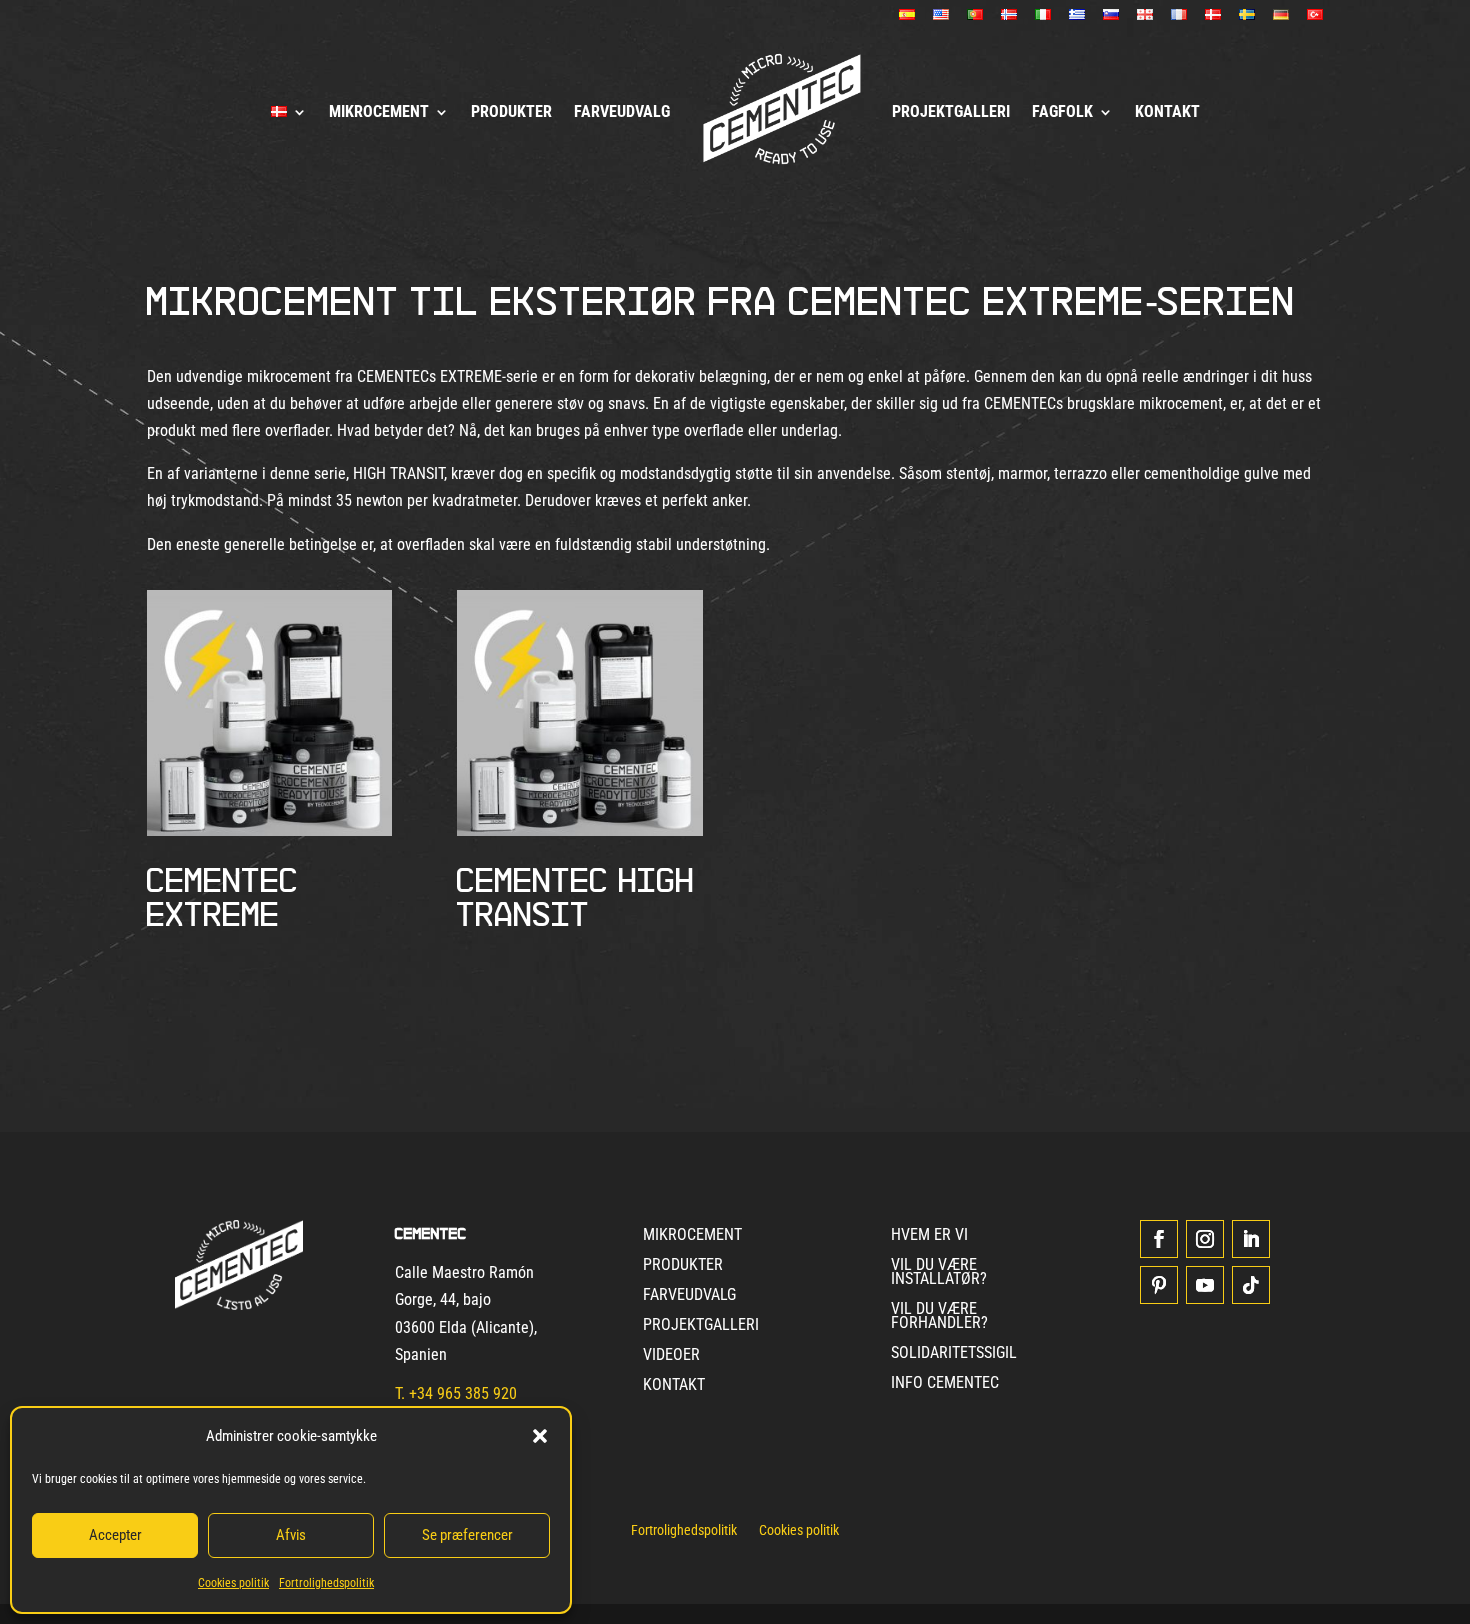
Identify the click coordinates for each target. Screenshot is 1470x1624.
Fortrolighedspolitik (326, 1583)
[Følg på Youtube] (1205, 1285)
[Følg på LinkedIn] (1251, 1239)
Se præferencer (467, 1535)
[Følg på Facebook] (1159, 1239)
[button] (540, 1436)
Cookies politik (233, 1583)
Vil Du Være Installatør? (939, 1273)
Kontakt (1167, 111)
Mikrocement (379, 111)
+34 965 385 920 (463, 1393)
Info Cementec (945, 1384)
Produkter (511, 111)
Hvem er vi (929, 1236)
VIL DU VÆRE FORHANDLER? (939, 1317)
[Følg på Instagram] (1205, 1239)
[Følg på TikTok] (1251, 1285)
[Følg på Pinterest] (1159, 1285)
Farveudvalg (622, 111)
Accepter (115, 1535)
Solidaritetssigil (954, 1354)
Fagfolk (1062, 111)
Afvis (291, 1535)
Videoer (671, 1356)
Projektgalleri (951, 111)
